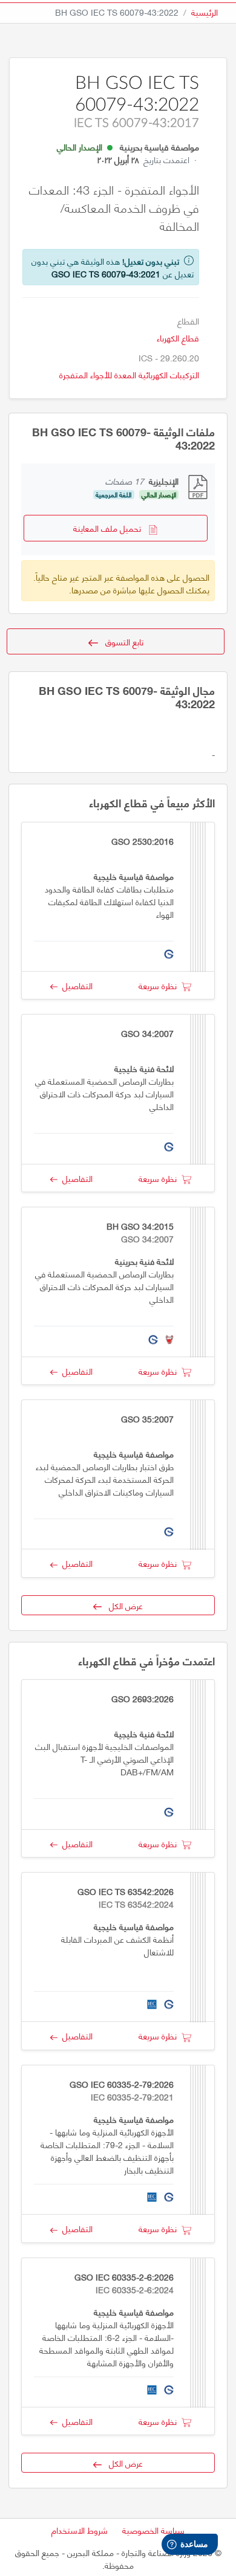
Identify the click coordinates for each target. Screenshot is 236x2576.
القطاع (188, 321)
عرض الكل (122, 1605)
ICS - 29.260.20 (169, 357)
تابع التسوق (121, 641)
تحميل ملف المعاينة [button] (111, 528)
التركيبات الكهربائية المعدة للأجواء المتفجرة (129, 374)
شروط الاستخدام (80, 2530)
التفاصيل (75, 985)
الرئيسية (205, 12)
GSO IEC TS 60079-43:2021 (106, 273)
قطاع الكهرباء (178, 337)
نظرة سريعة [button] (160, 985)
